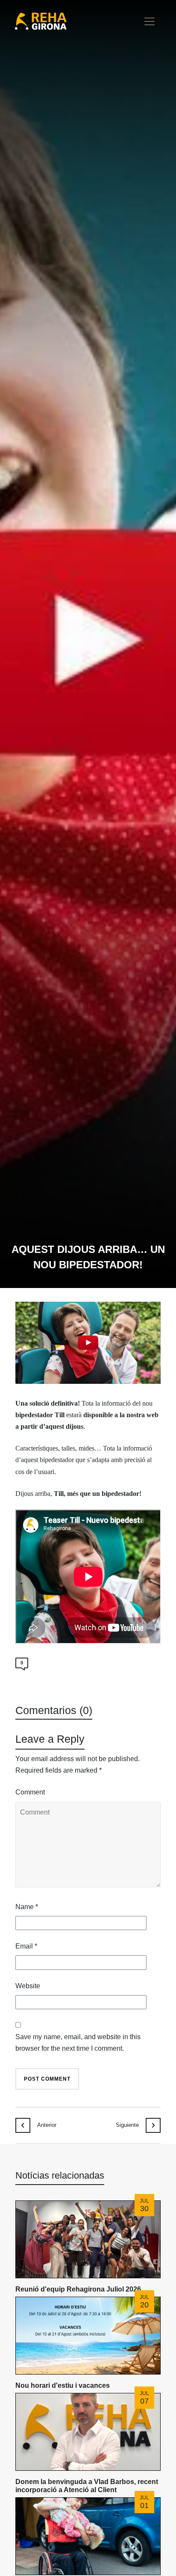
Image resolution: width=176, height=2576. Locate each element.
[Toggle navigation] (150, 21)
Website (28, 1986)
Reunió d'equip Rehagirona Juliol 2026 (78, 2289)
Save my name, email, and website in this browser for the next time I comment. (78, 2043)
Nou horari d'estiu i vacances (63, 2385)
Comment (30, 1792)
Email (26, 1946)
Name (27, 1907)
